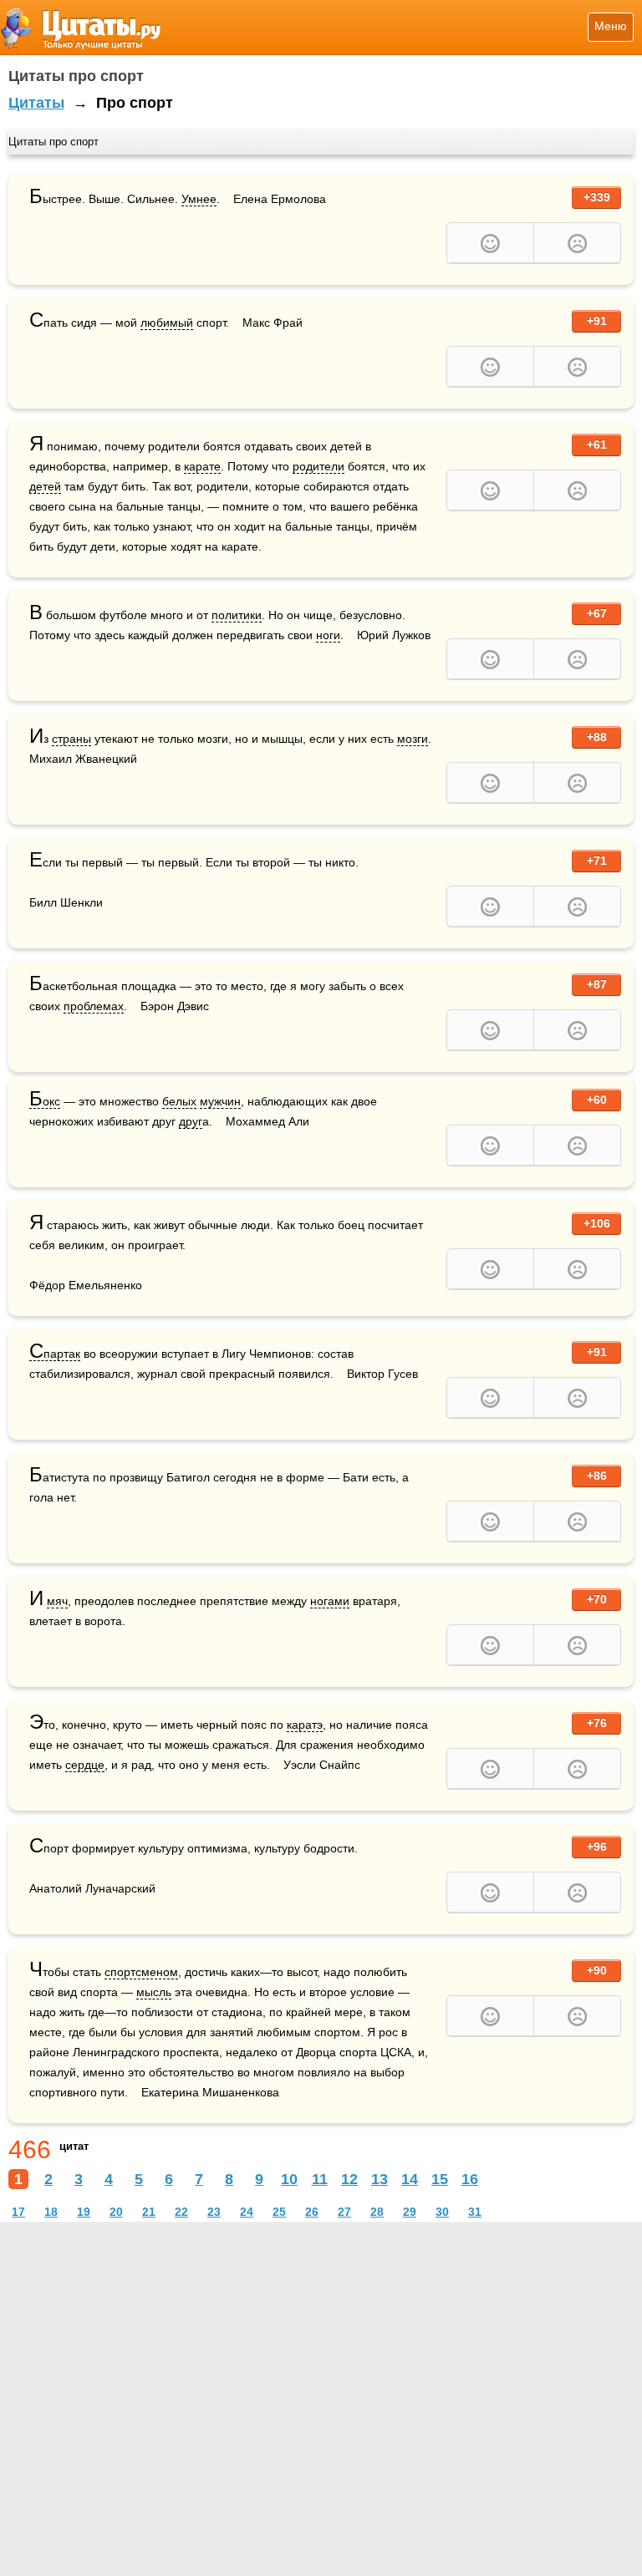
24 (247, 2212)
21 (149, 2212)
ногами (330, 1601)
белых (179, 1101)
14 (410, 2179)
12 (349, 2179)
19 (84, 2212)
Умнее (199, 199)
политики (237, 615)
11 (320, 2179)
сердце (85, 1765)
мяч (57, 1601)
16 (470, 2179)
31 (475, 2212)
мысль (154, 1992)
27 (344, 2212)
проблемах (94, 1006)
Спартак (55, 1354)
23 (214, 2212)
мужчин (220, 1101)
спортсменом (141, 1972)
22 (181, 2212)
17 (18, 2212)
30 (442, 2212)
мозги (413, 739)
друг (191, 1121)
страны (71, 739)
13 (380, 2179)
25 (279, 2212)
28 (377, 2212)
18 (51, 2212)
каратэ (305, 1725)
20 (116, 2212)
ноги (328, 635)
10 (289, 2179)
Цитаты (36, 103)
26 (312, 2212)
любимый (167, 323)
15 (440, 2179)
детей (45, 486)
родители (318, 466)
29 (410, 2212)
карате (202, 466)
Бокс (45, 1102)
